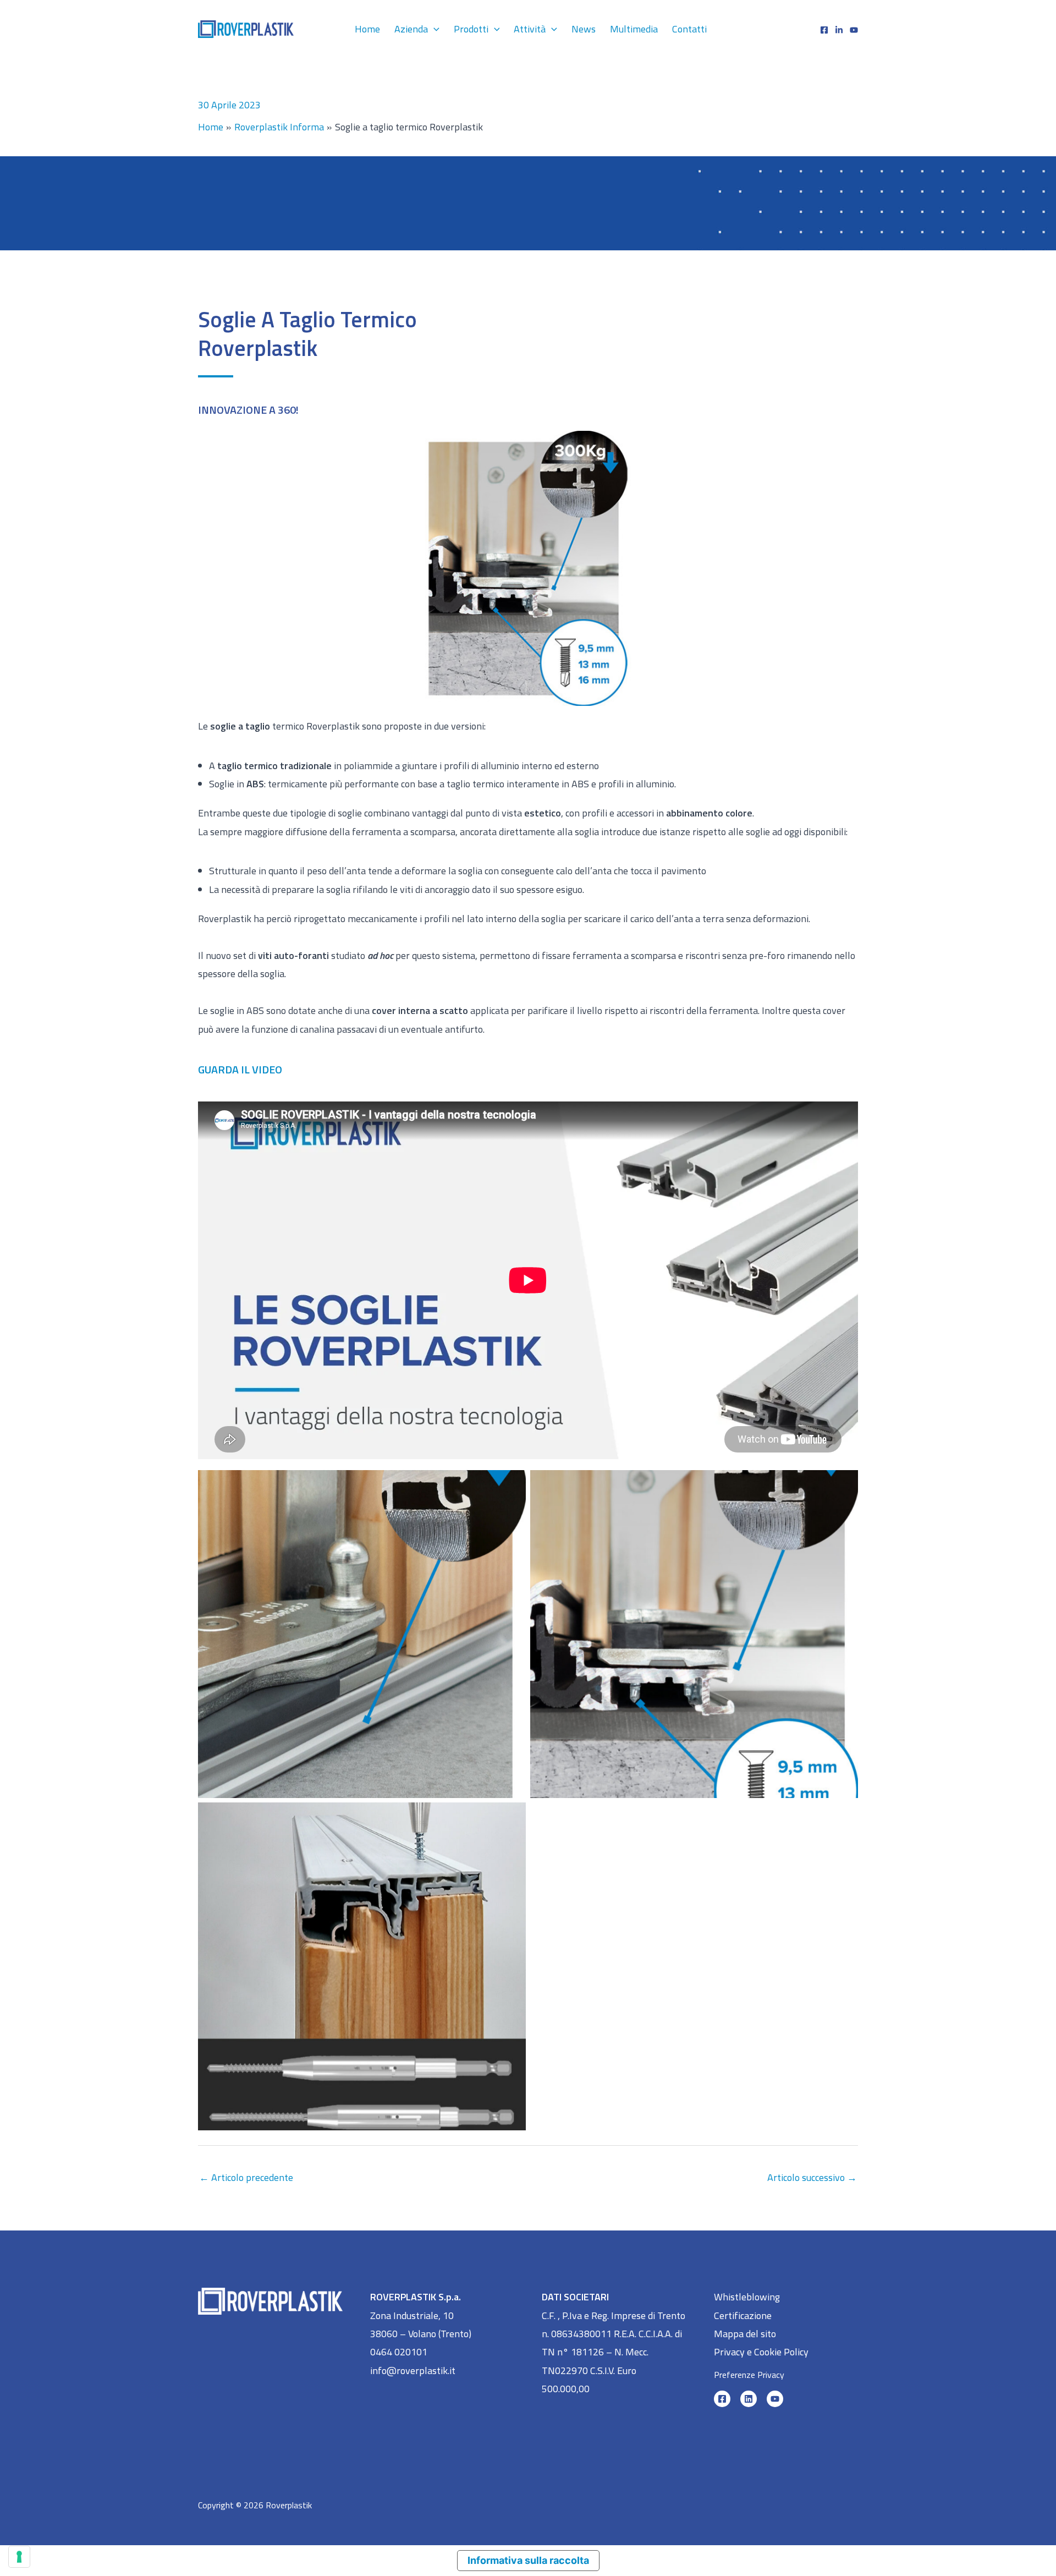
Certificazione (743, 2315)
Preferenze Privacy (749, 2375)
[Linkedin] (839, 30)
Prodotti (471, 29)
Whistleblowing (747, 2297)
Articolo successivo (812, 2177)
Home (367, 29)
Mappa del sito (745, 2334)
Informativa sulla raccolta (528, 2560)
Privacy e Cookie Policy (761, 2352)
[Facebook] (824, 30)
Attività (530, 29)
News (584, 29)
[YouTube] (775, 2399)
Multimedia (634, 29)
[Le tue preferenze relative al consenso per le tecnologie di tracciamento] (19, 2557)
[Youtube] (854, 30)
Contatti (689, 29)
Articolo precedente (246, 2177)
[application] (434, 29)
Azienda (411, 29)
